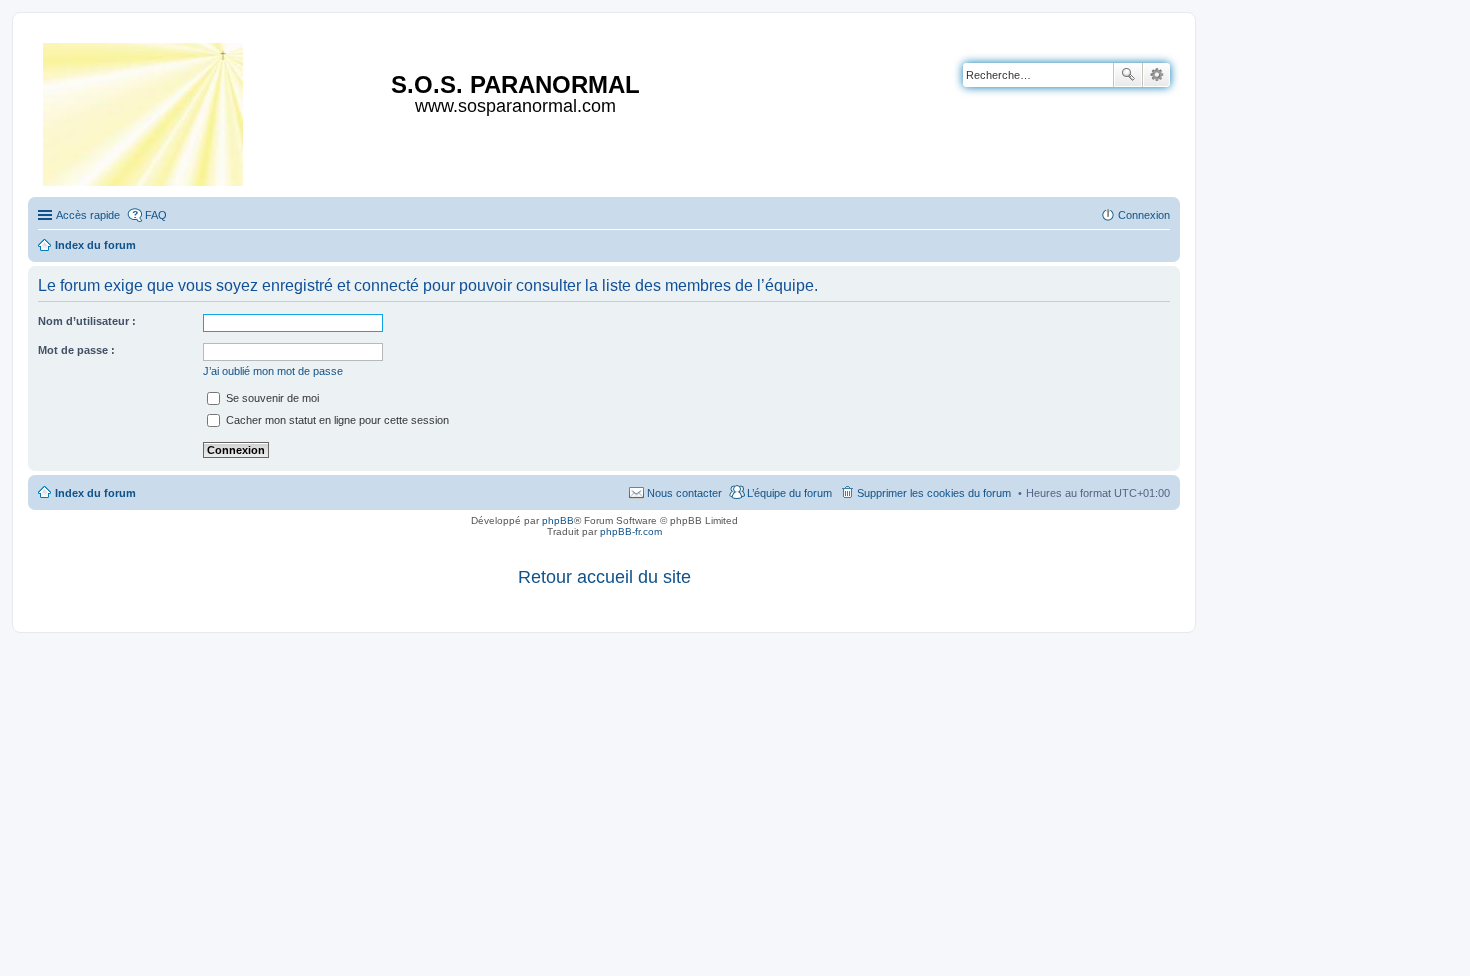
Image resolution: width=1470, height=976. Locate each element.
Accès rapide (88, 215)
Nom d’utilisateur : (87, 321)
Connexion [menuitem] (1144, 215)
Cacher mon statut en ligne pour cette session (336, 420)
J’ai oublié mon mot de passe (273, 371)
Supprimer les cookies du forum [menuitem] (934, 493)
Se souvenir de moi (271, 398)
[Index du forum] (144, 110)
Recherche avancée (1156, 75)
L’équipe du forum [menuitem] (789, 493)
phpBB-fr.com (631, 531)
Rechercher (1128, 75)
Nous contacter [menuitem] (684, 493)
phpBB (558, 520)
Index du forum (95, 493)
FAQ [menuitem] (156, 215)
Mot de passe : (76, 350)
